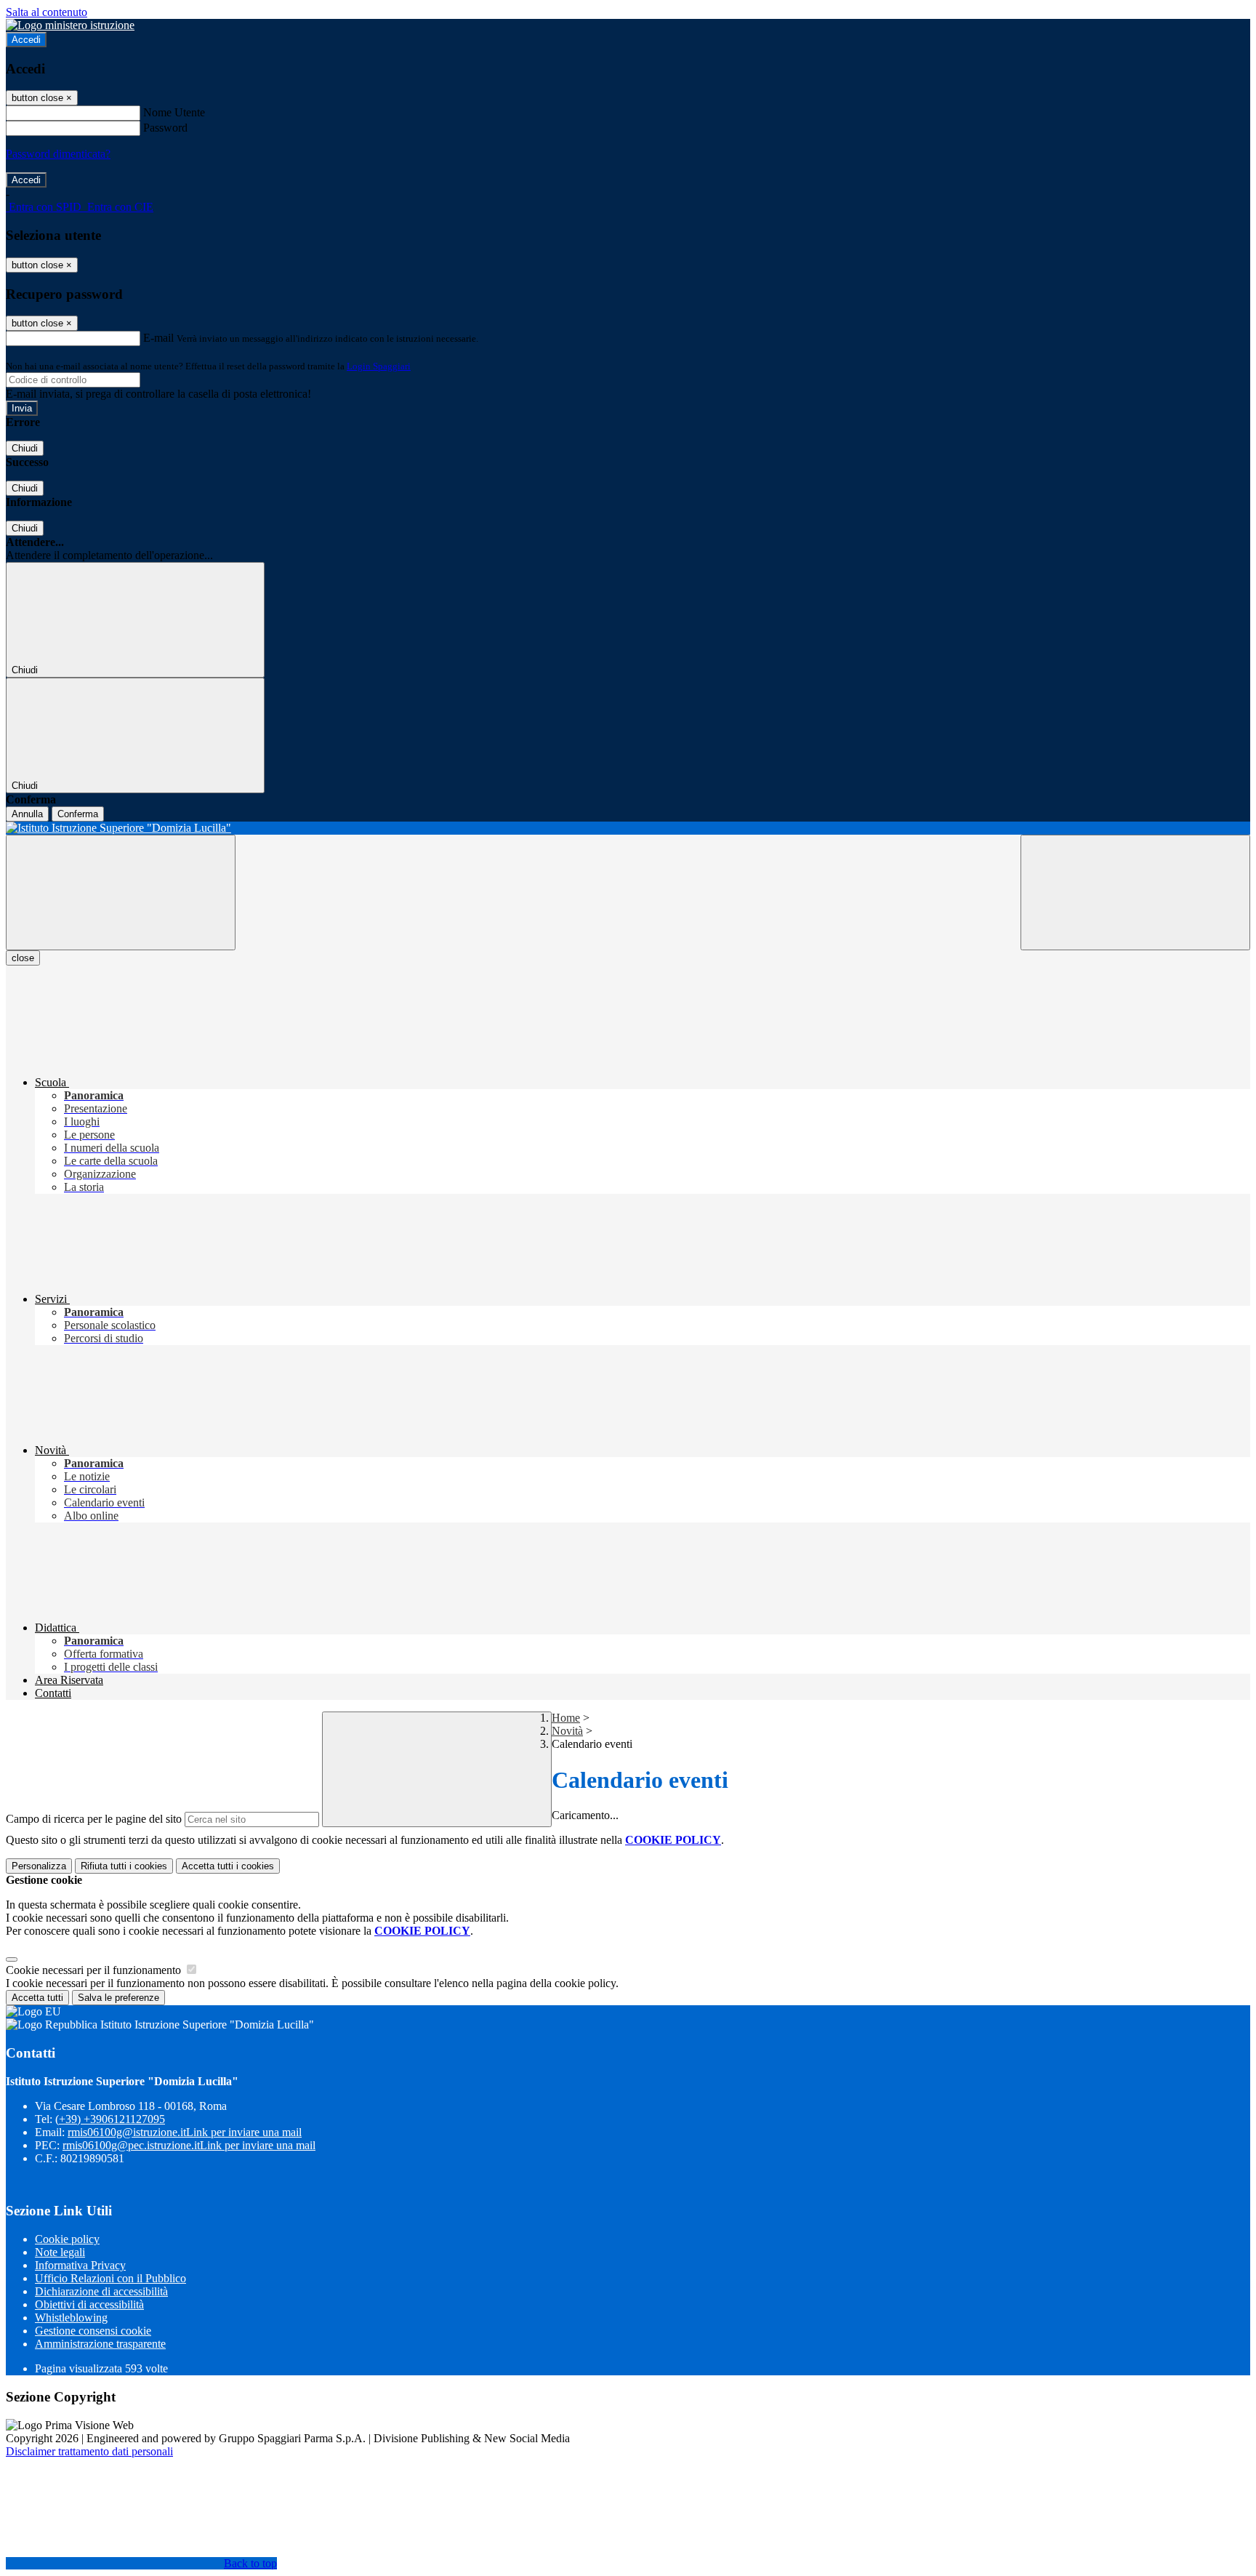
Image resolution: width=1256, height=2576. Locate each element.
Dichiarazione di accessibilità (101, 2291)
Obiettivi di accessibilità (89, 2304)
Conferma (78, 814)
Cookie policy (67, 2239)
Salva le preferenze (118, 1998)
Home (566, 1718)
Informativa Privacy (80, 2265)
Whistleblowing (71, 2318)
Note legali (60, 2252)
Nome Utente (174, 112)
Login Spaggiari (379, 366)
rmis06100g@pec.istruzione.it (189, 2145)
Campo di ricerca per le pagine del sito (94, 1819)
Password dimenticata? (58, 154)
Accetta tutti (228, 1866)
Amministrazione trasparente (100, 2344)
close (23, 958)
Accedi (26, 40)
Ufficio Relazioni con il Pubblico (110, 2278)
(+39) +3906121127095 (110, 2119)
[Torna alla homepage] (628, 828)
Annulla (27, 814)
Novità (567, 1731)
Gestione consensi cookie (93, 2331)
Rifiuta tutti (124, 1866)
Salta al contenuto (47, 12)
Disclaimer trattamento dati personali (89, 2451)
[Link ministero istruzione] (70, 25)
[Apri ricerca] (1135, 892)
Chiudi (25, 448)
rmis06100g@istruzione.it (185, 2132)
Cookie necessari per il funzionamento (95, 1970)
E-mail (158, 338)
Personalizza (39, 1866)
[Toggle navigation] (121, 892)
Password (165, 128)
